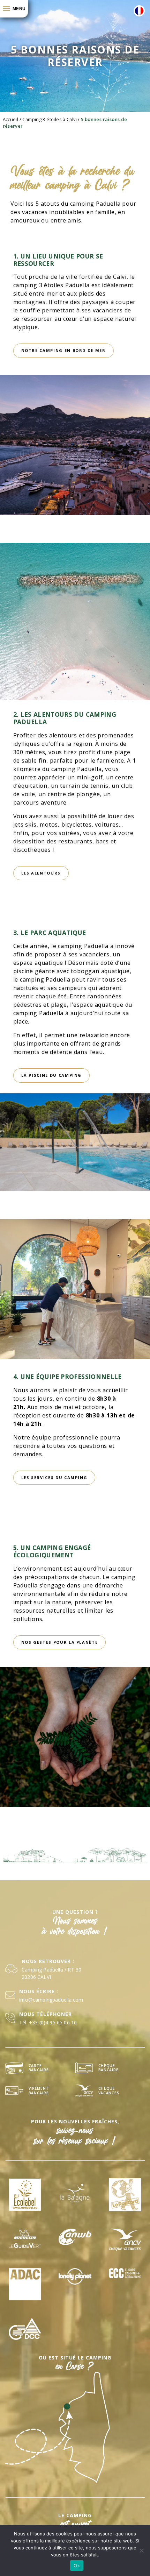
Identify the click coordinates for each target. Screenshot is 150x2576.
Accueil (11, 119)
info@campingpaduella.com (51, 2000)
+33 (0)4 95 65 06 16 (53, 2022)
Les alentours (41, 873)
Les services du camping (54, 1477)
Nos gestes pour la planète (60, 1642)
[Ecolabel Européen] (25, 2195)
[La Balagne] (75, 2195)
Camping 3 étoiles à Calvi (50, 119)
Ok (77, 2566)
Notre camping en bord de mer (63, 350)
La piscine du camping (52, 1075)
